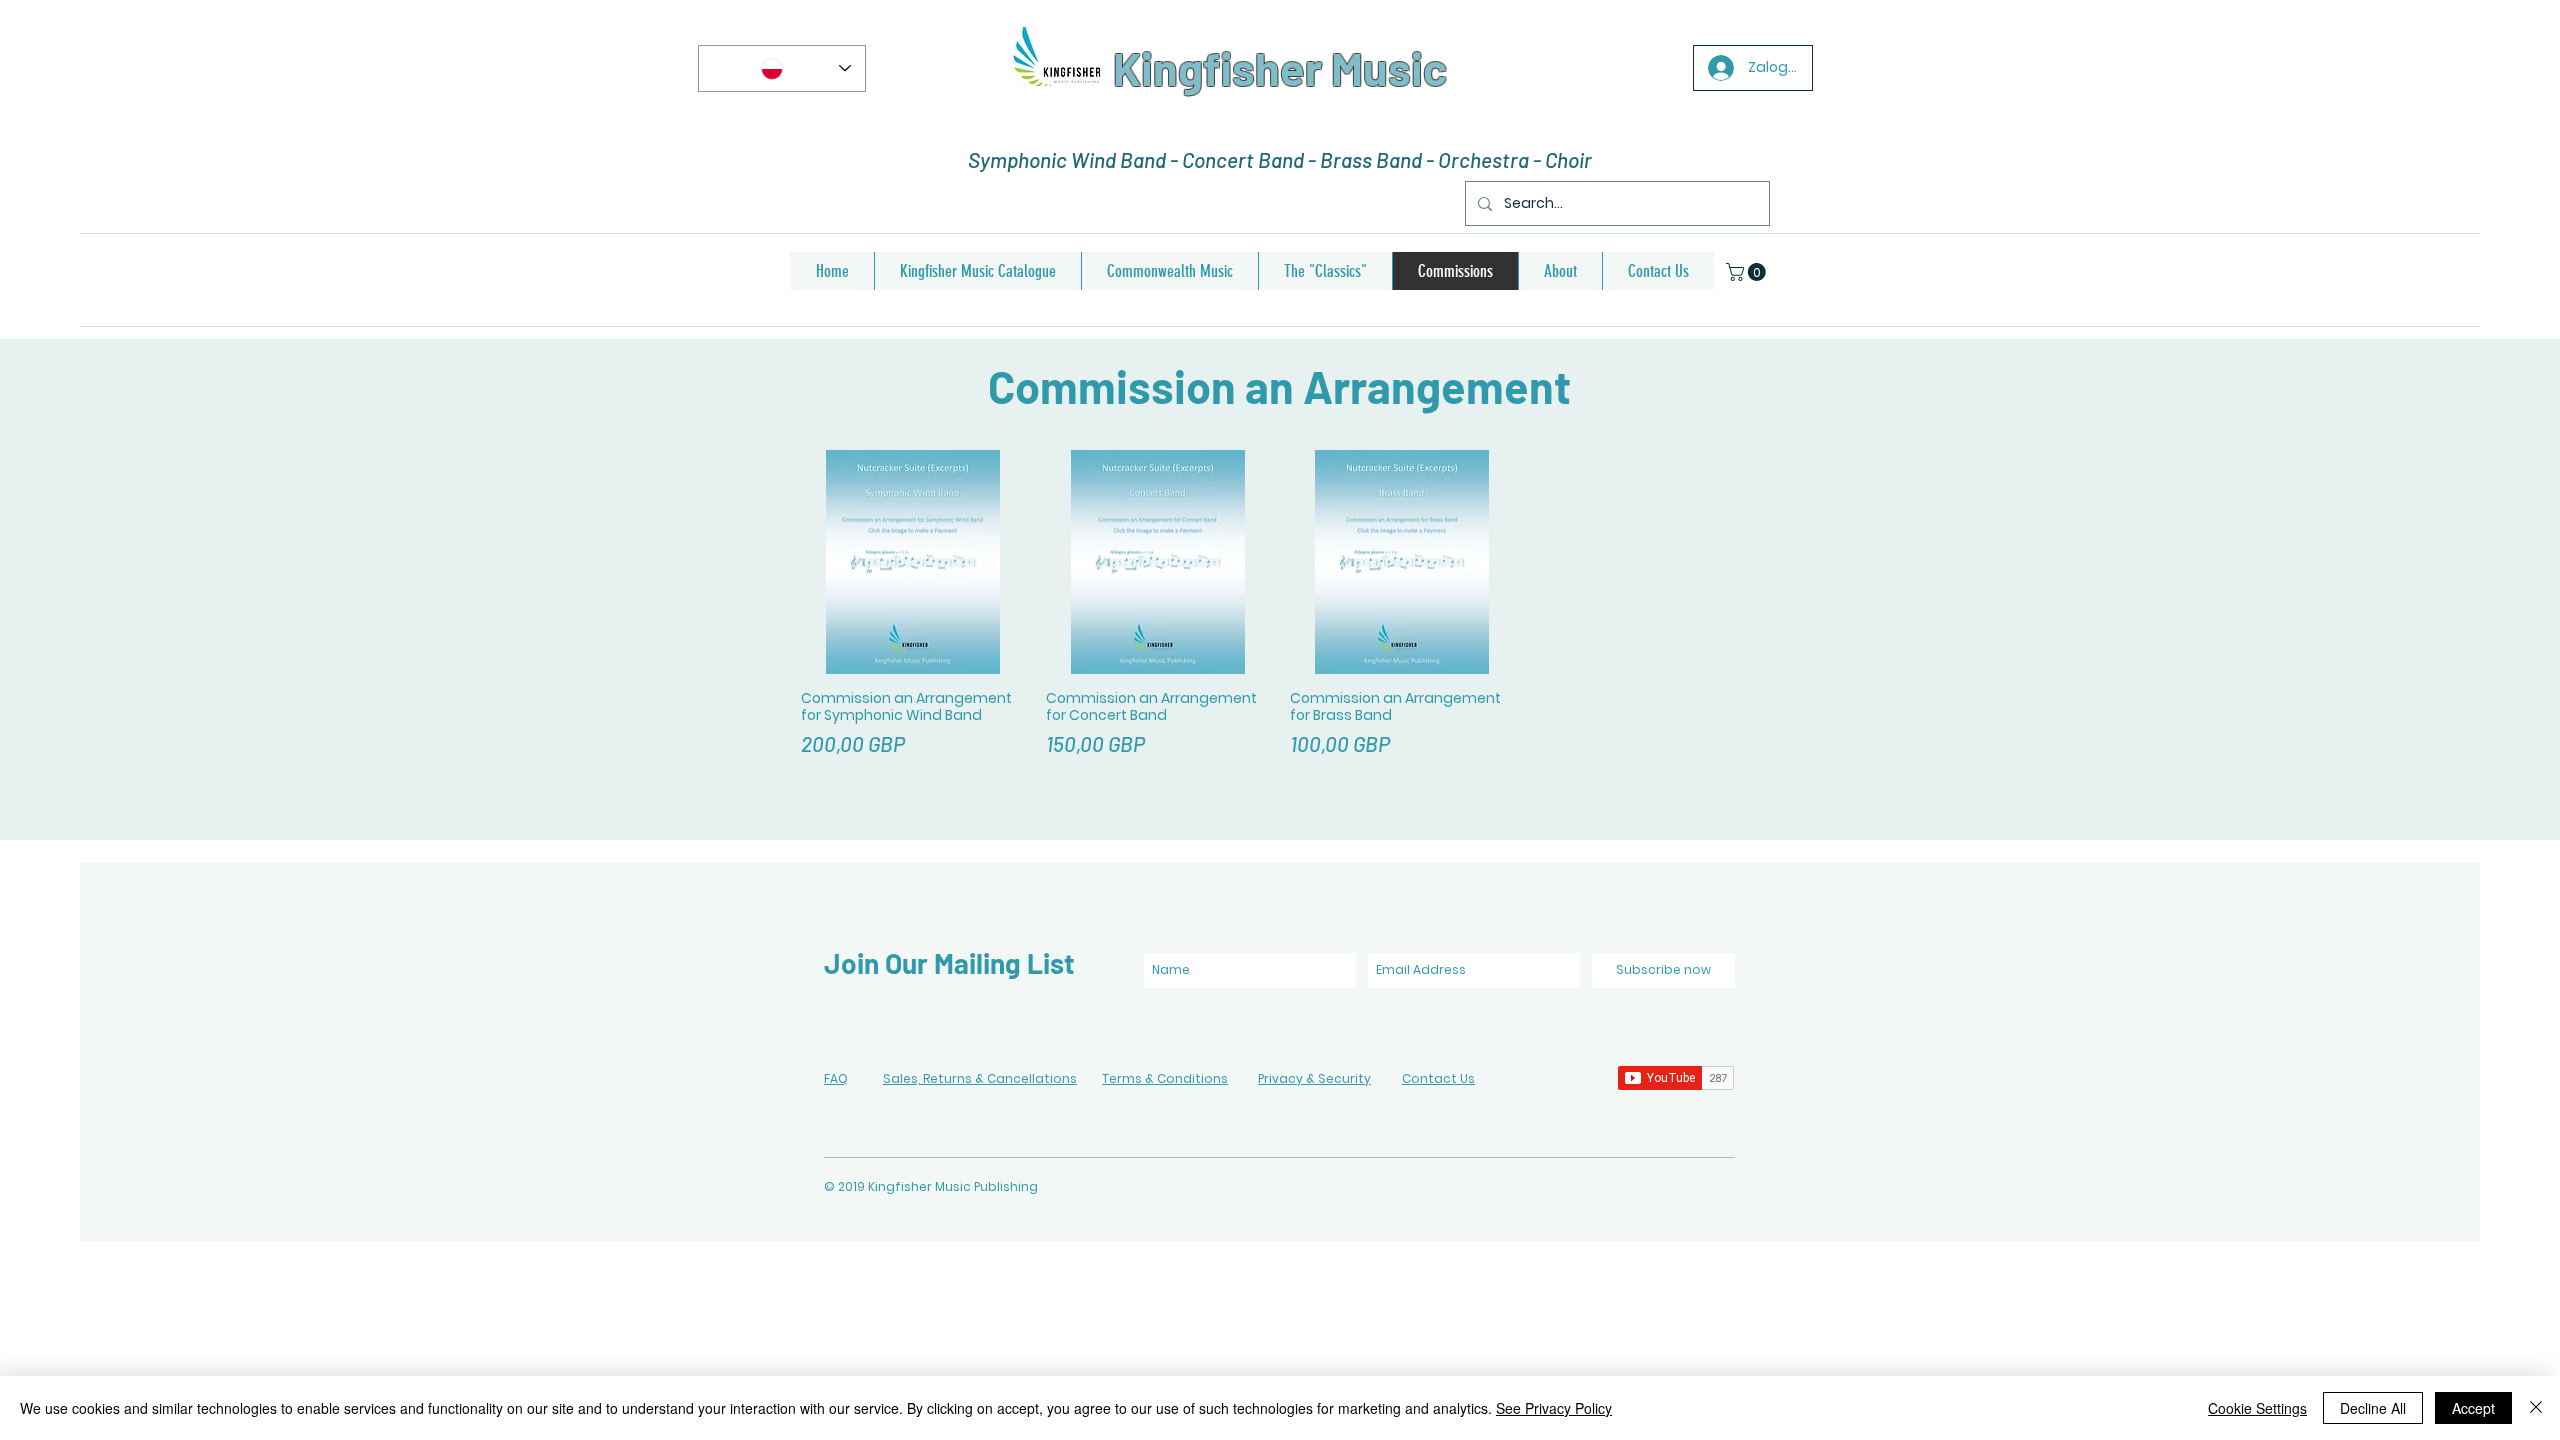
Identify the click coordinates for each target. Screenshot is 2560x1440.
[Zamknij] (2536, 1408)
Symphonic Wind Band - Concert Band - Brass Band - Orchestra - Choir (1280, 159)
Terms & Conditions (1165, 1078)
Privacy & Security (1314, 1078)
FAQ (836, 1078)
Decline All (2373, 1408)
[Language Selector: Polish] (782, 68)
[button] (1748, 272)
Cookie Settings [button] (2257, 1408)
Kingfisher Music (1280, 68)
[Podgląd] (913, 562)
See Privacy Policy (1554, 1408)
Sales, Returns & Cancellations (980, 1078)
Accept (2473, 1408)
